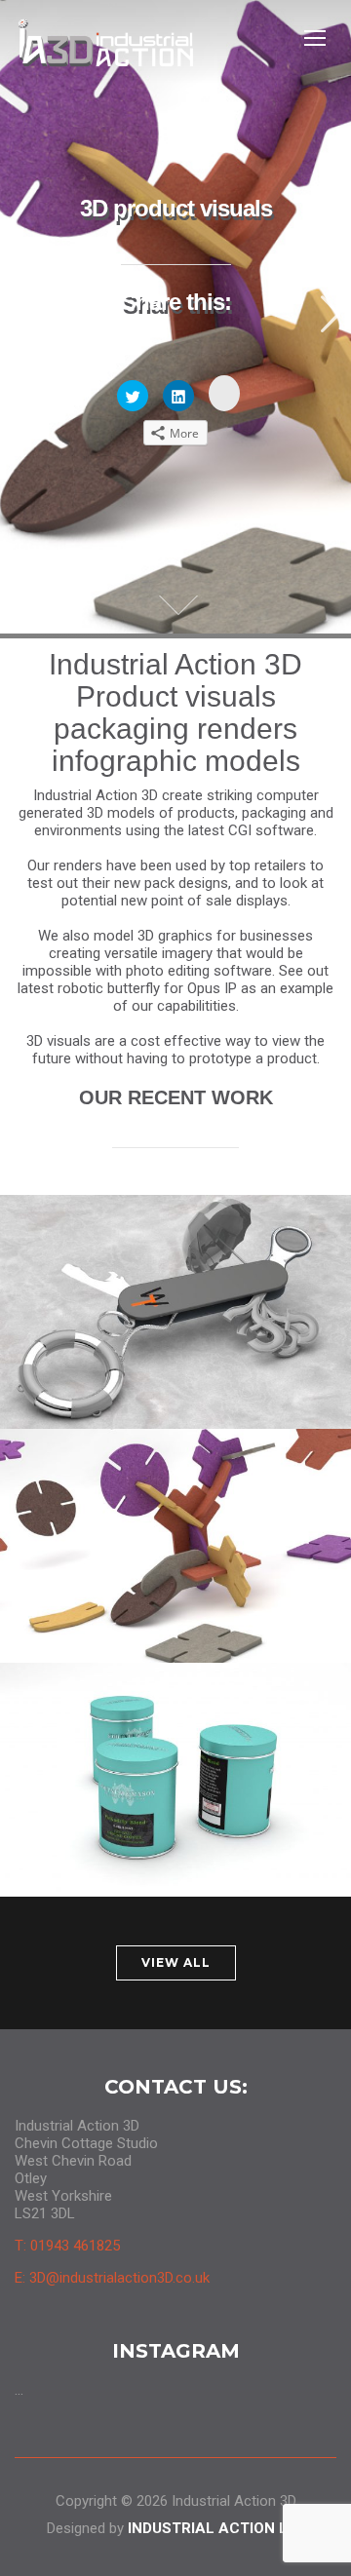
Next (328, 314)
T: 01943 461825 (67, 2246)
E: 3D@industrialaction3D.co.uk (112, 2278)
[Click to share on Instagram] (224, 393)
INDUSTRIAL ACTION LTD (216, 2528)
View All (176, 1962)
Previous (23, 314)
